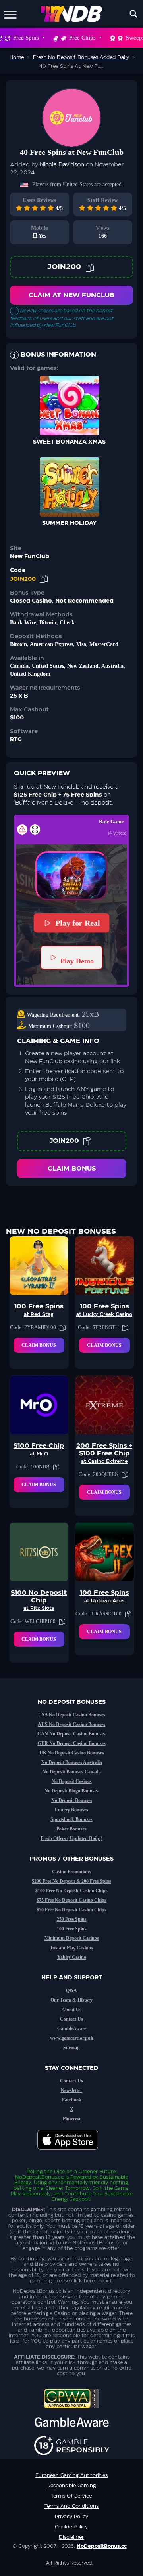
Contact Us (71, 2019)
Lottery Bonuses (71, 1810)
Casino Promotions (71, 1872)
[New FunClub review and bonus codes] (71, 118)
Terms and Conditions (71, 2506)
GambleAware (72, 2029)
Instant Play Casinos (72, 1948)
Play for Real (77, 923)
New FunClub (30, 557)
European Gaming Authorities (71, 2475)
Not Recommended (84, 601)
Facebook (72, 2100)
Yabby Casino (72, 1957)
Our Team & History (71, 2000)
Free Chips (82, 38)
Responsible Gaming (71, 2486)
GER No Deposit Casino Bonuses (72, 1743)
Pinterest (72, 2119)
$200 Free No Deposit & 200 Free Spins (71, 1881)
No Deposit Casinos (72, 1781)
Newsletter (71, 2090)
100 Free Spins (72, 1929)
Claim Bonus (72, 1169)
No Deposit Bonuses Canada (72, 1772)
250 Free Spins (72, 1919)
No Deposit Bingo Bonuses (71, 1791)
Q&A (71, 1991)
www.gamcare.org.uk (72, 2038)
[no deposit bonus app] (72, 2154)
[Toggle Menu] (10, 14)
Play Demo (77, 961)
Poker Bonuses (71, 1829)
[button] (71, 876)
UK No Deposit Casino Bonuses (72, 1753)
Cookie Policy (71, 2527)
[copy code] (90, 267)
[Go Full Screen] (35, 829)
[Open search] (133, 14)
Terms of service (71, 2496)
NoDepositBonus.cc (39, 2177)
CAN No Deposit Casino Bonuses (71, 1734)
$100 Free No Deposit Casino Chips (71, 1891)
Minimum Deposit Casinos (72, 1938)
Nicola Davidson (62, 165)
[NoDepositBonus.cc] (72, 14)
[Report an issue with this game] (22, 829)
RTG (16, 740)
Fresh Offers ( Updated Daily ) (71, 1838)
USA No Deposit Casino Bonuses (72, 1715)
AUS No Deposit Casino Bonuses (71, 1724)
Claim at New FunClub (71, 295)
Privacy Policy (71, 2517)
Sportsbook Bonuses (71, 1819)
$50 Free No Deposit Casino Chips (71, 1910)
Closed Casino (31, 601)
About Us (71, 2010)
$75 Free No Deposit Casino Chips (71, 1900)
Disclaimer (71, 2537)
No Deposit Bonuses (72, 1800)
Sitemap (71, 2048)
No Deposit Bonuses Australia (72, 1762)
